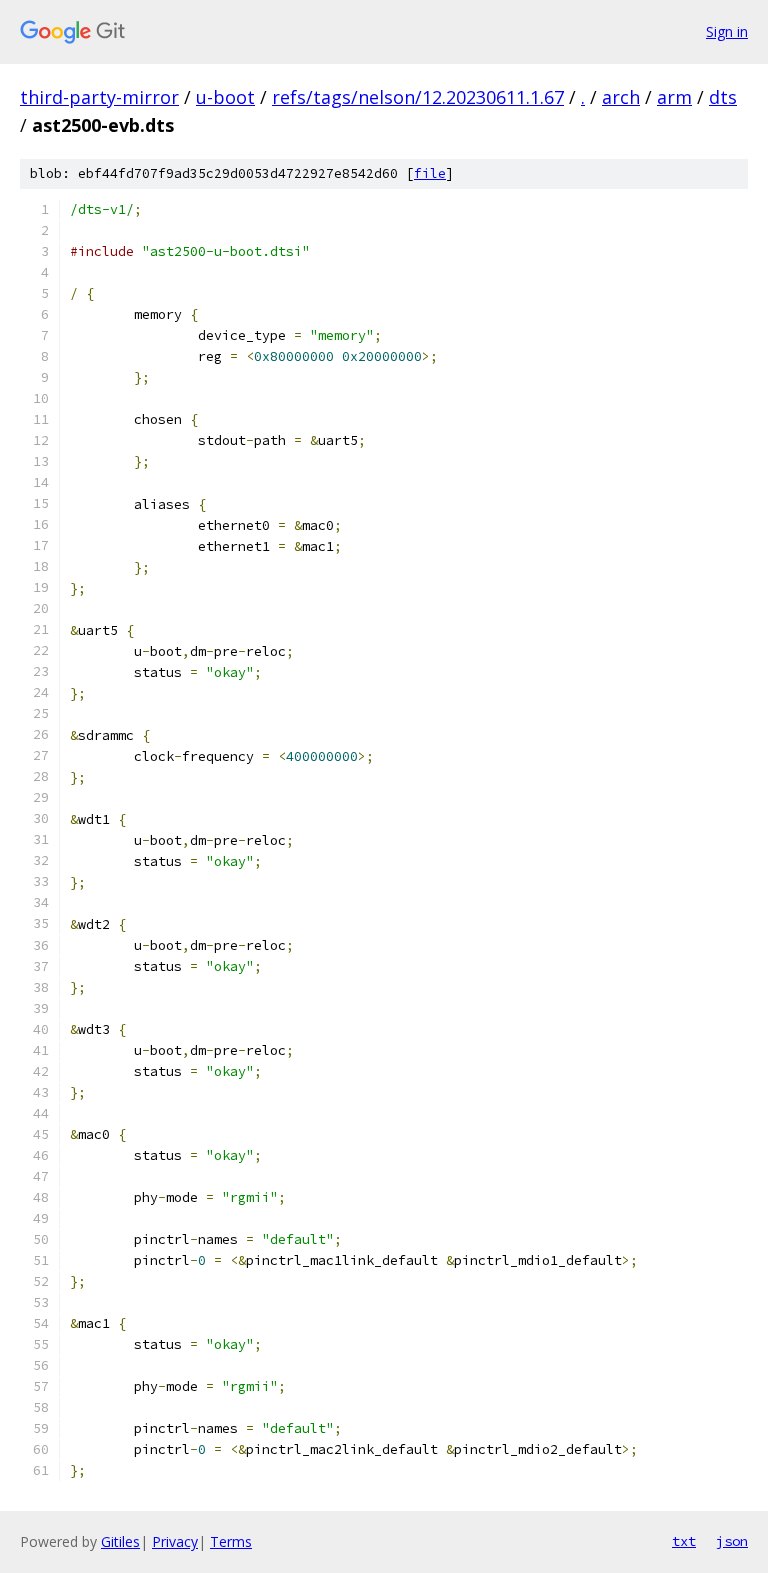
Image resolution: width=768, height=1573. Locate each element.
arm (674, 97)
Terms (231, 1541)
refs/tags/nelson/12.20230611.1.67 (418, 97)
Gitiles (120, 1541)
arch (621, 97)
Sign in (727, 31)
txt (684, 1541)
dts (723, 97)
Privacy (175, 1541)
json (732, 1541)
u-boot (225, 97)
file (430, 173)
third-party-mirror (99, 97)
